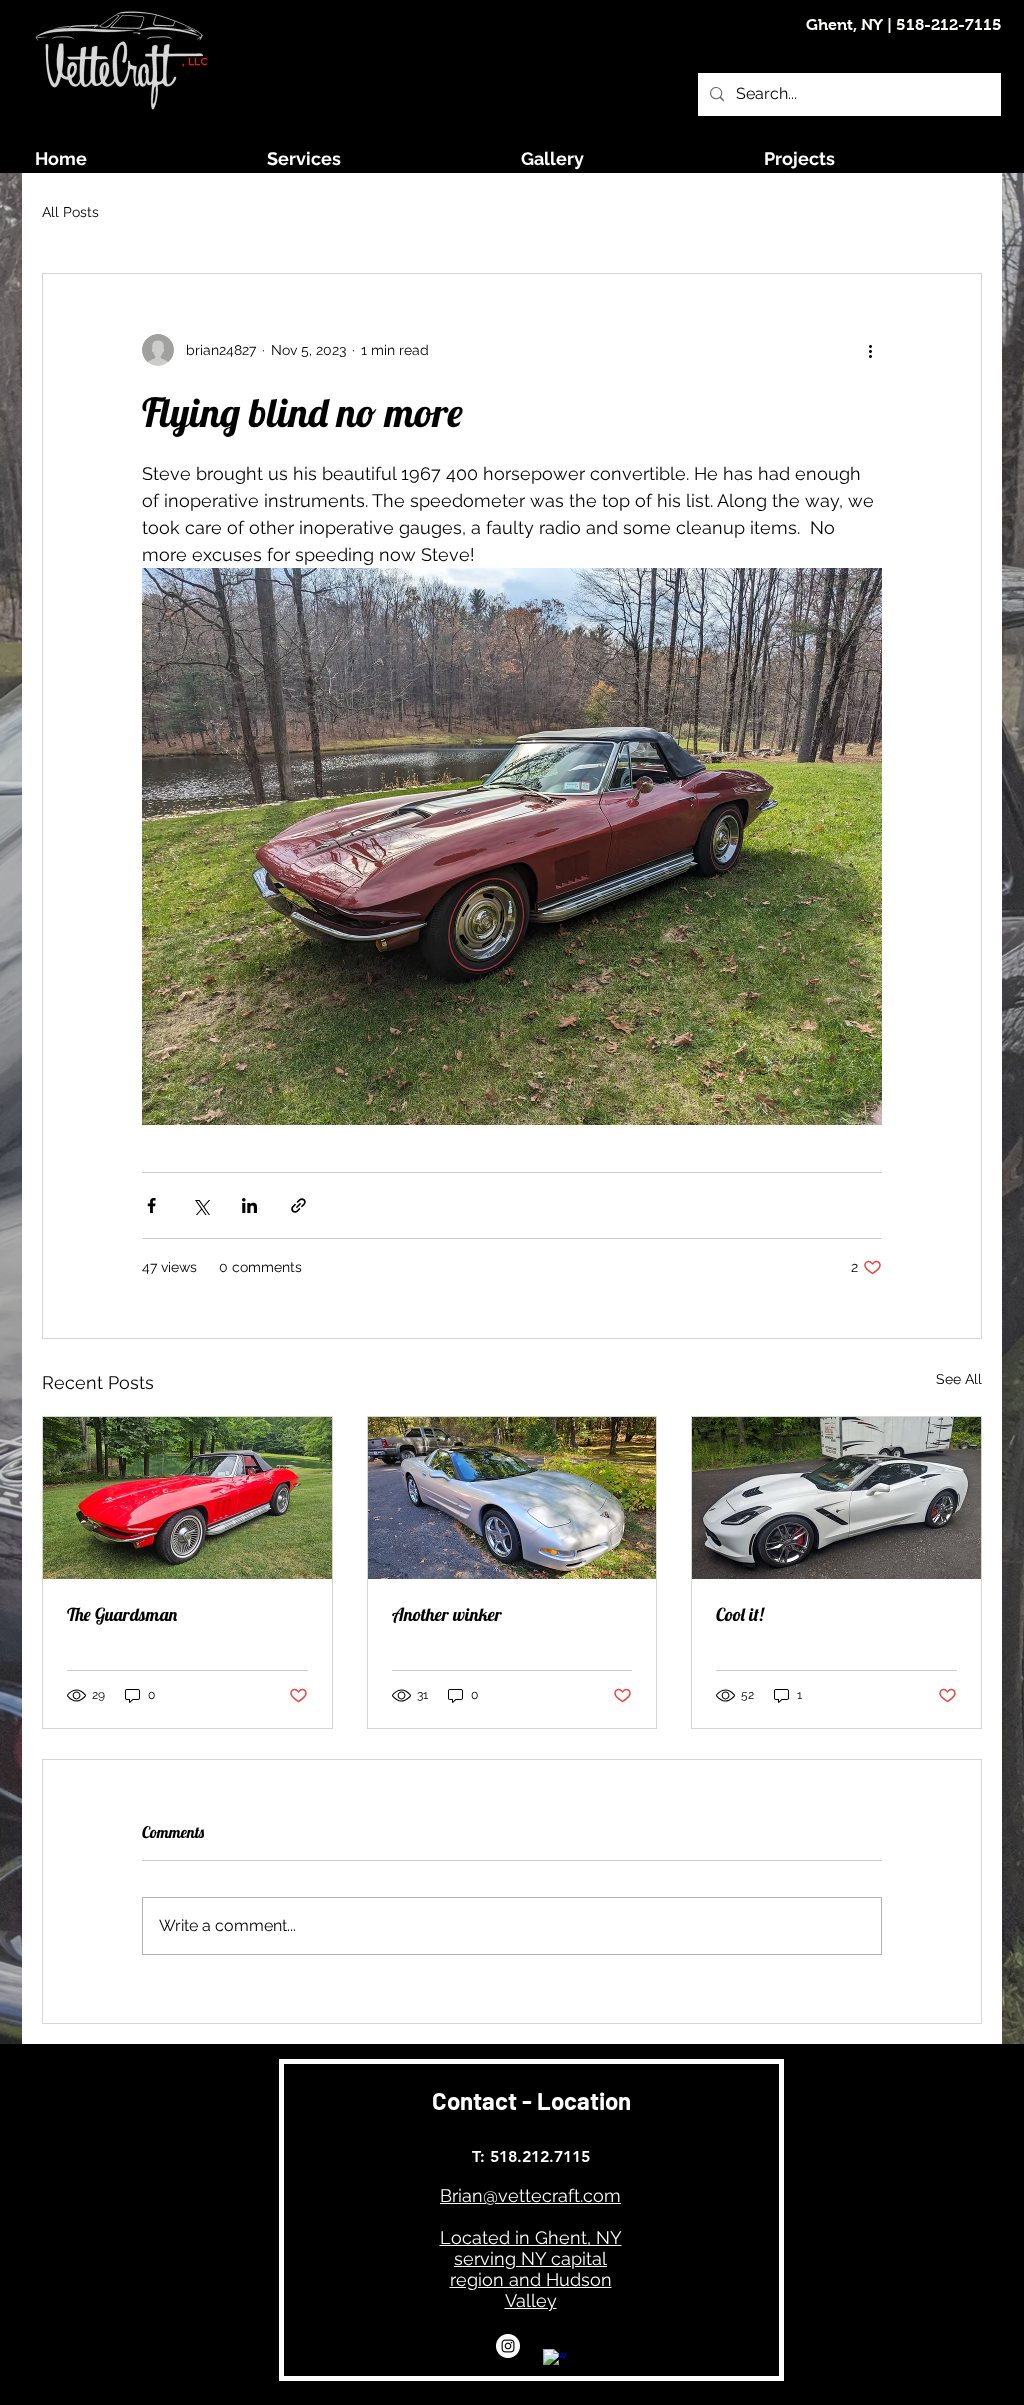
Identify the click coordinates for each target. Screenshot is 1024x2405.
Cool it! (740, 1614)
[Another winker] (512, 1498)
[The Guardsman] (187, 1498)
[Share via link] (298, 1205)
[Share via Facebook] (151, 1205)
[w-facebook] (555, 2361)
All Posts (70, 212)
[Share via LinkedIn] (249, 1205)
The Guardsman (122, 1614)
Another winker (447, 1614)
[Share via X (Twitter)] (200, 1205)
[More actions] (870, 350)
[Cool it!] (836, 1498)
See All (959, 1379)
